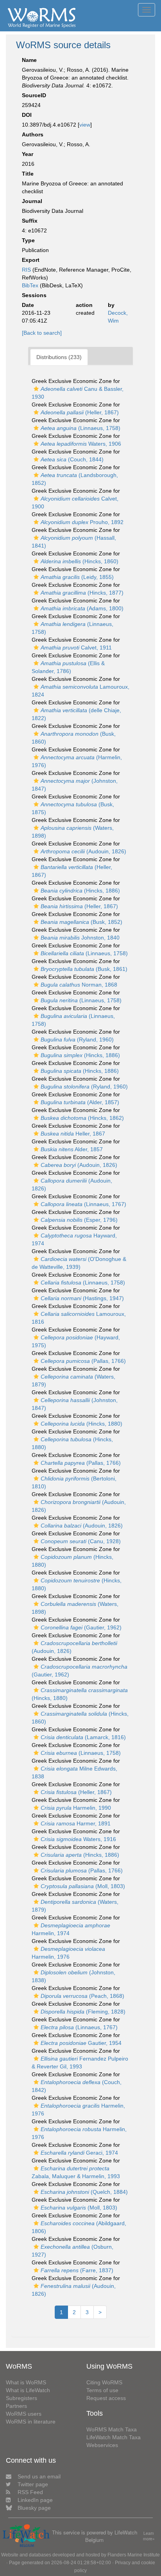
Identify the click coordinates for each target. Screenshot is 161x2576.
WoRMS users (24, 2414)
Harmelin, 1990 (76, 1808)
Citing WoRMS (104, 2382)
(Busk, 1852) (81, 922)
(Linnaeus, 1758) (80, 428)
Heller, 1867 (73, 1134)
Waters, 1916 (78, 1839)
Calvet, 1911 (76, 648)
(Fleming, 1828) (83, 2012)
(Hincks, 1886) (80, 891)
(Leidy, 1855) (77, 577)
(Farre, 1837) (77, 2270)
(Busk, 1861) (84, 969)
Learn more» (149, 2536)
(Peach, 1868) (82, 1996)
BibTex (30, 285)
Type (28, 240)
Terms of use (102, 2390)
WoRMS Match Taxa (112, 2429)
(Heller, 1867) (80, 412)
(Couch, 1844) (72, 459)
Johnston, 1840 (80, 938)
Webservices (102, 2445)
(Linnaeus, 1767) (83, 1204)
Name (29, 60)
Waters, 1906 (81, 444)
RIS (26, 270)
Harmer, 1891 (76, 1823)
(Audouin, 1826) (83, 851)
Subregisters (21, 2398)
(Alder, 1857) (80, 1102)
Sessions (34, 295)
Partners (16, 2406)
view (85, 125)
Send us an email (39, 2476)
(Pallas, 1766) (83, 1361)
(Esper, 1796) (79, 1220)
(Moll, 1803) (83, 1886)
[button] (36, 389)
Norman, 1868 (79, 985)
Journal (32, 201)
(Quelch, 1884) (84, 2192)
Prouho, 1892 (82, 522)
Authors (33, 134)
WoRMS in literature (31, 2422)
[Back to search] (42, 333)
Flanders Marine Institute (134, 2555)
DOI (27, 115)
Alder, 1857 (72, 1149)
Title (28, 174)
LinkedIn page (35, 2500)
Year (28, 154)
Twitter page (33, 2484)
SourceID (34, 95)
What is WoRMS (26, 2382)
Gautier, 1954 (81, 2043)
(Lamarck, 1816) (83, 1737)
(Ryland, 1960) (77, 1039)
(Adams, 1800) (82, 608)
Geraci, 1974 (79, 2153)
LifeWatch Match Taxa (114, 2437)
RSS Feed (30, 2492)
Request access (106, 2398)
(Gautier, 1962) (81, 1627)
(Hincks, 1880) (81, 1424)
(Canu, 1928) (81, 1541)
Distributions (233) (59, 357)
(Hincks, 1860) (80, 561)
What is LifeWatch (28, 2390)
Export (31, 260)
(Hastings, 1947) (82, 1298)
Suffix (30, 221)
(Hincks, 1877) (82, 593)
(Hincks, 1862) (82, 1118)
